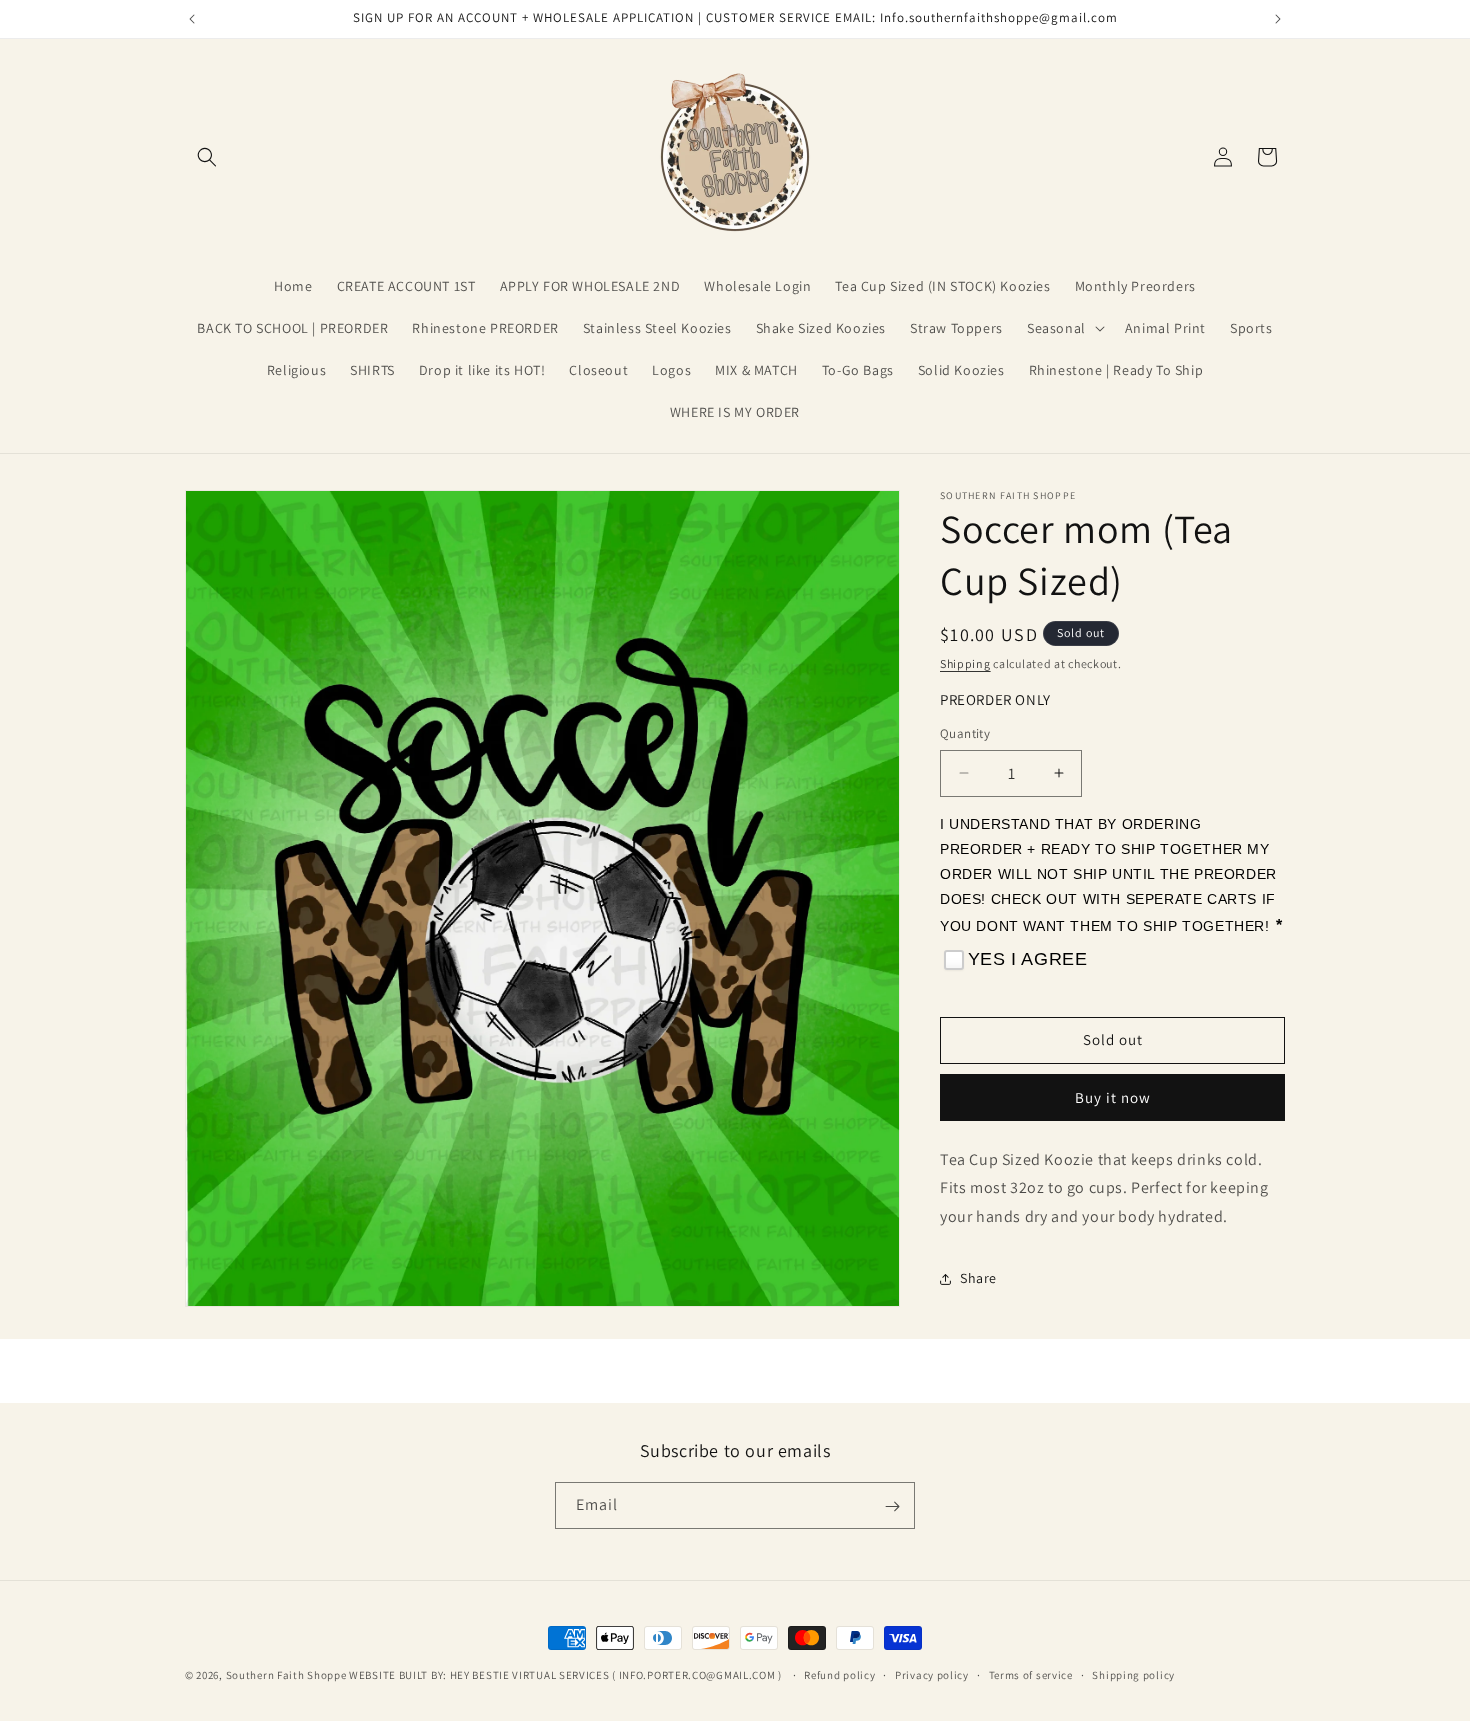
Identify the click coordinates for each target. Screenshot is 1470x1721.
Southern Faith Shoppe (286, 1675)
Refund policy (839, 1674)
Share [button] (978, 1279)
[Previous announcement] (192, 19)
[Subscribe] (892, 1506)
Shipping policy (1133, 1674)
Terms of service (1031, 1674)
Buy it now (1113, 1097)
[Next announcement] (1278, 19)
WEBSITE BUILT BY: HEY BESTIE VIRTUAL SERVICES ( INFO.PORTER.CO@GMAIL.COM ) (567, 1675)
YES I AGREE (1028, 959)
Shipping (965, 663)
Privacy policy (932, 1674)
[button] (207, 157)
